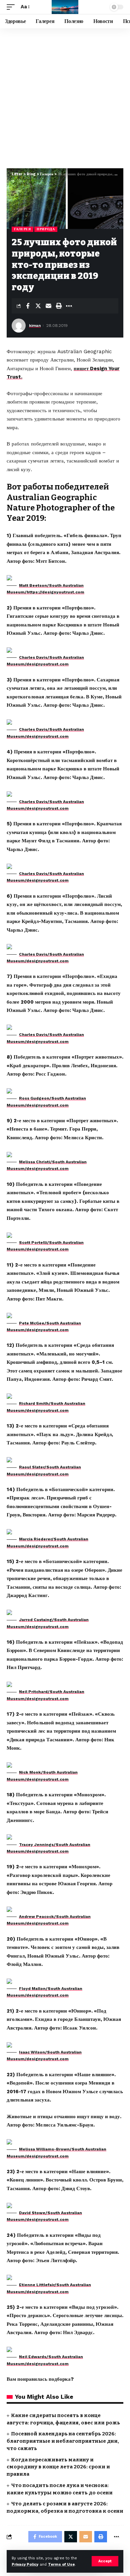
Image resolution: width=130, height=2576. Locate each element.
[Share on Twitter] (38, 306)
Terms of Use (61, 2565)
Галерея (22, 229)
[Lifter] (65, 7)
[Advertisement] (65, 97)
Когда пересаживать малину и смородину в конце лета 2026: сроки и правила (58, 2467)
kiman (35, 326)
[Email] (48, 306)
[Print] (59, 306)
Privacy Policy (25, 2565)
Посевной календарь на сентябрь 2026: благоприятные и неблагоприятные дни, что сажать (63, 2441)
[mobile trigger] (12, 7)
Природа (46, 229)
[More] (69, 306)
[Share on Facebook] (28, 306)
